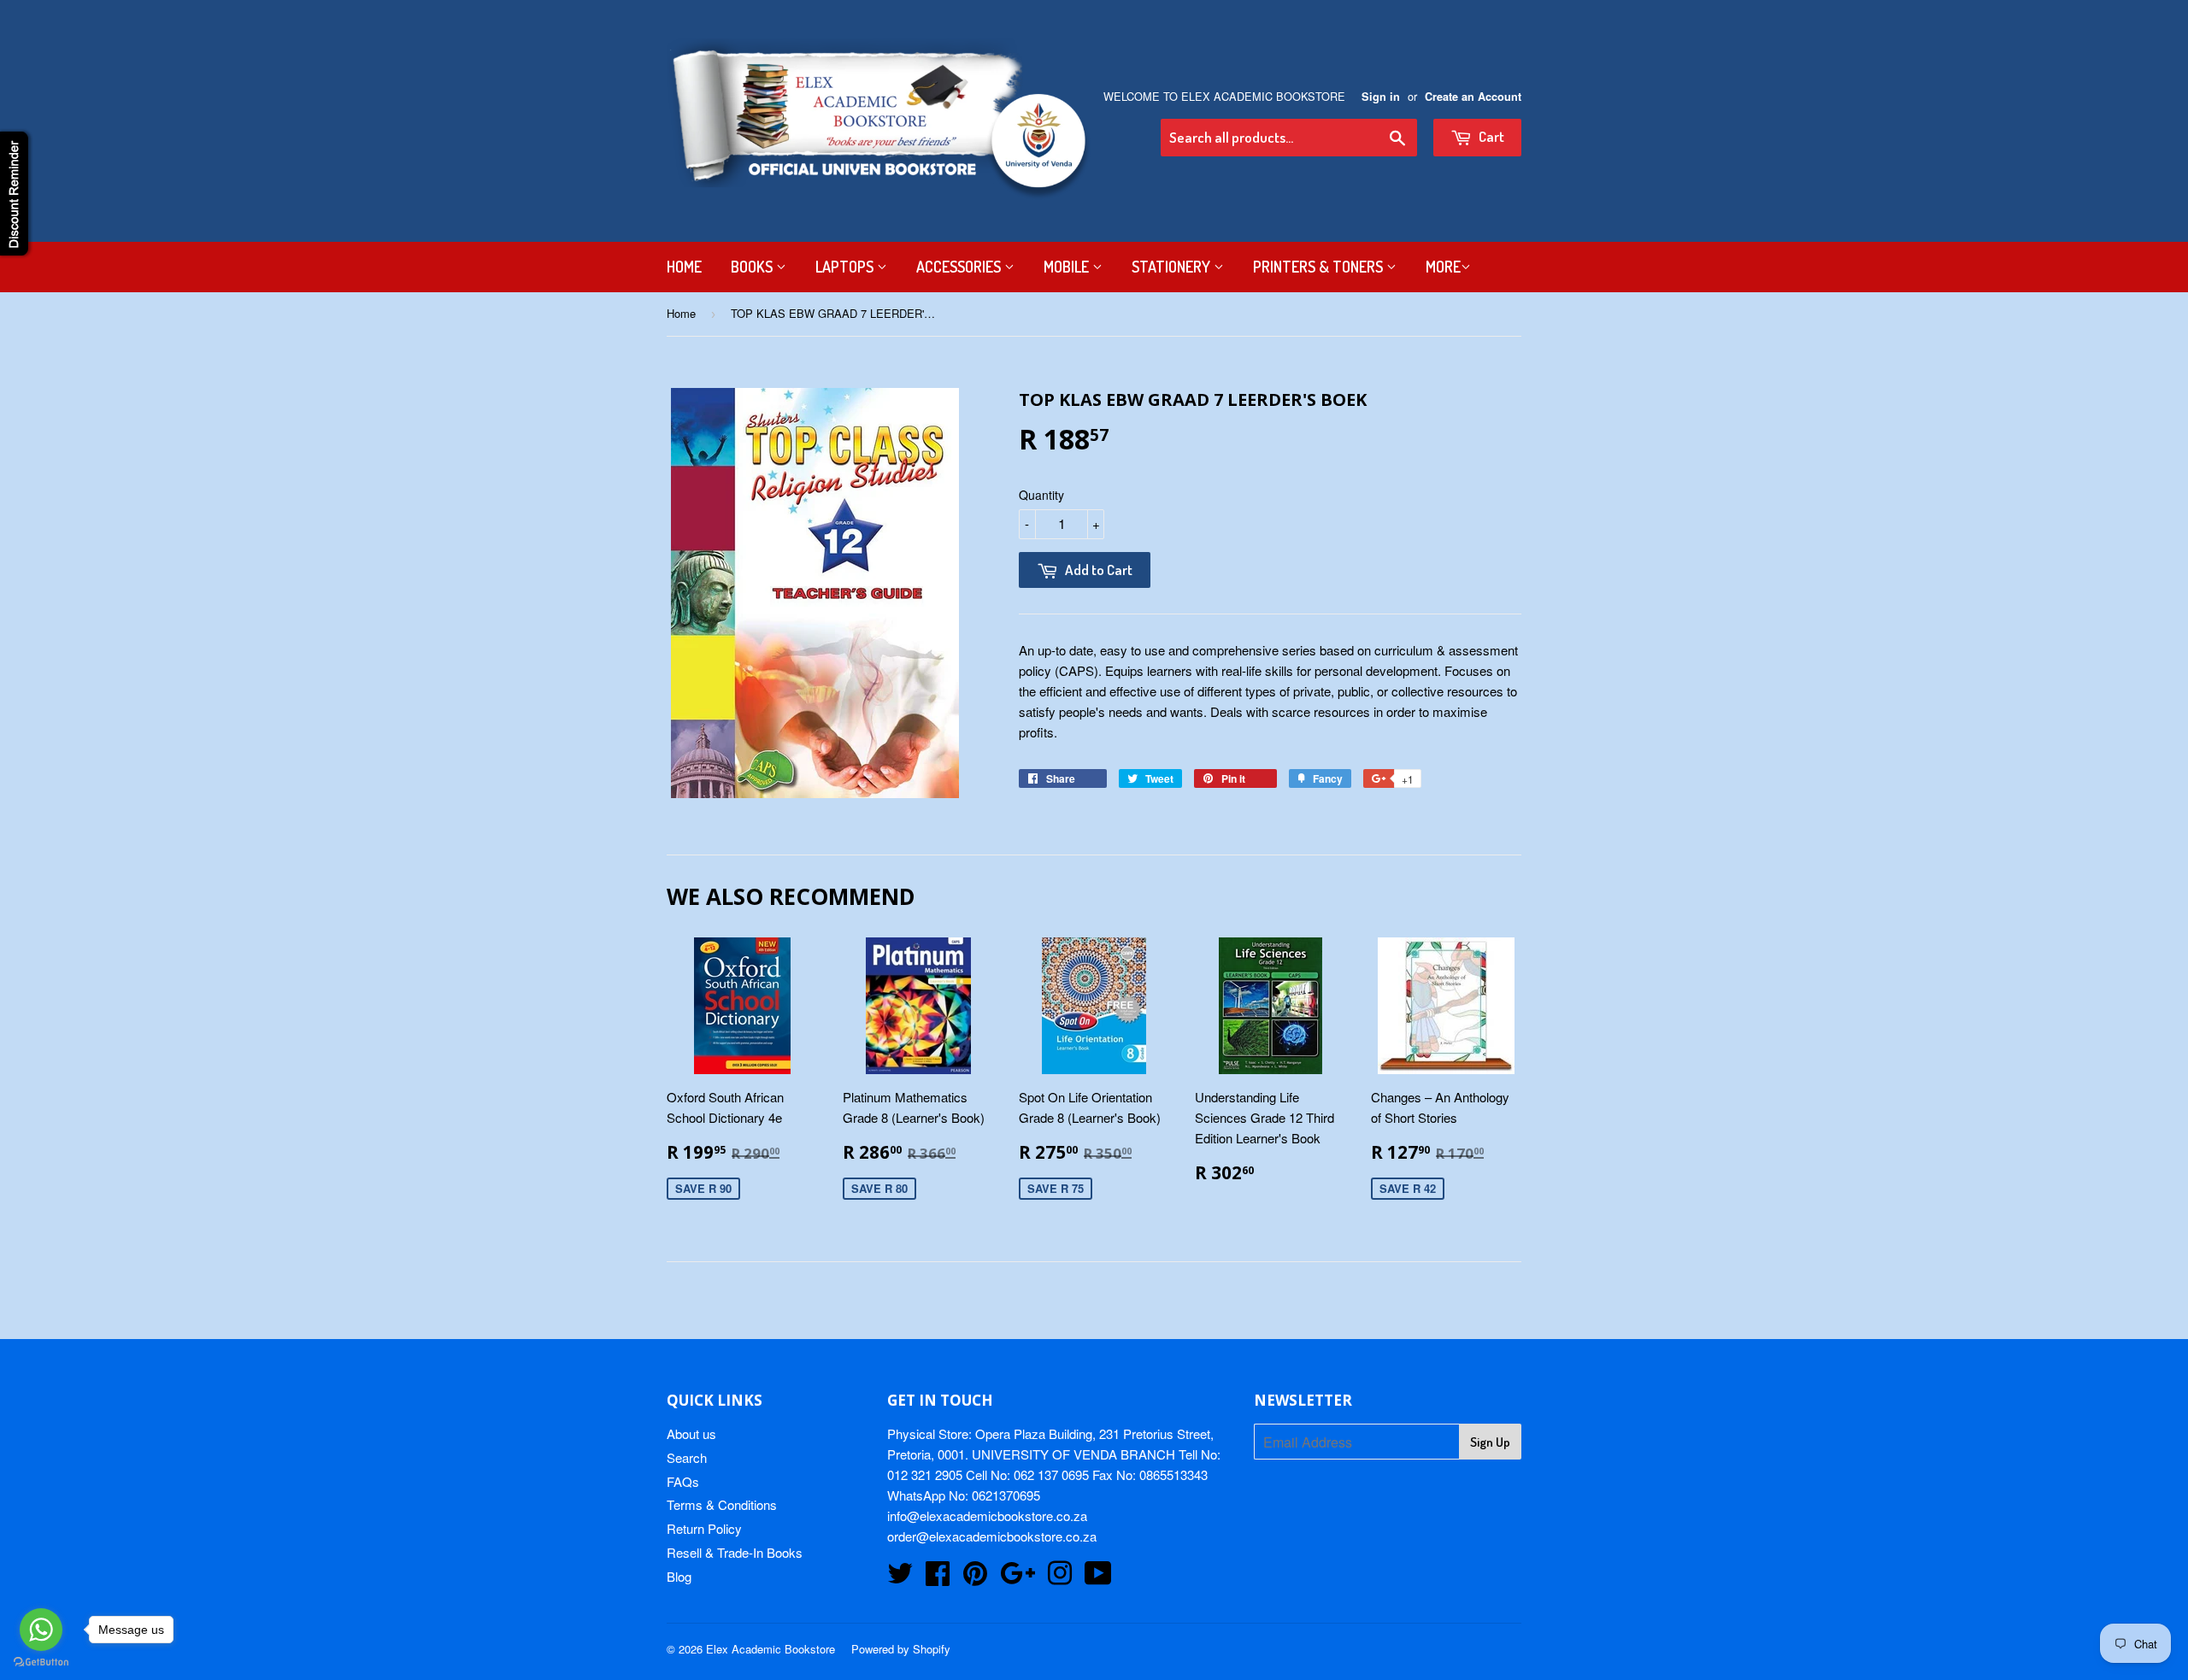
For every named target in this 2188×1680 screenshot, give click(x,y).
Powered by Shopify (901, 1649)
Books (753, 267)
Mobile (1068, 267)
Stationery (1173, 267)
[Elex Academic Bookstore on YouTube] (1098, 1578)
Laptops (846, 267)
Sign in (1381, 97)
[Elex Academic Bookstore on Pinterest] (975, 1578)
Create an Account (1473, 97)
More (1443, 267)
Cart (1490, 136)
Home (684, 267)
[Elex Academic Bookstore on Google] (1018, 1578)
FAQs (683, 1481)
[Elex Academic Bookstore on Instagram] (1060, 1578)
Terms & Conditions (722, 1504)
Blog (679, 1576)
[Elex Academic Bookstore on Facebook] (938, 1578)
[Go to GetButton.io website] (41, 1662)
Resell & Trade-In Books (735, 1552)
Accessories (960, 267)
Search (687, 1457)
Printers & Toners (1320, 267)
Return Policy (704, 1528)
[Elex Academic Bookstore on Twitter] (900, 1578)
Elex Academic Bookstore (771, 1649)
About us (691, 1433)
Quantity (1041, 495)
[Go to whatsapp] (41, 1630)
